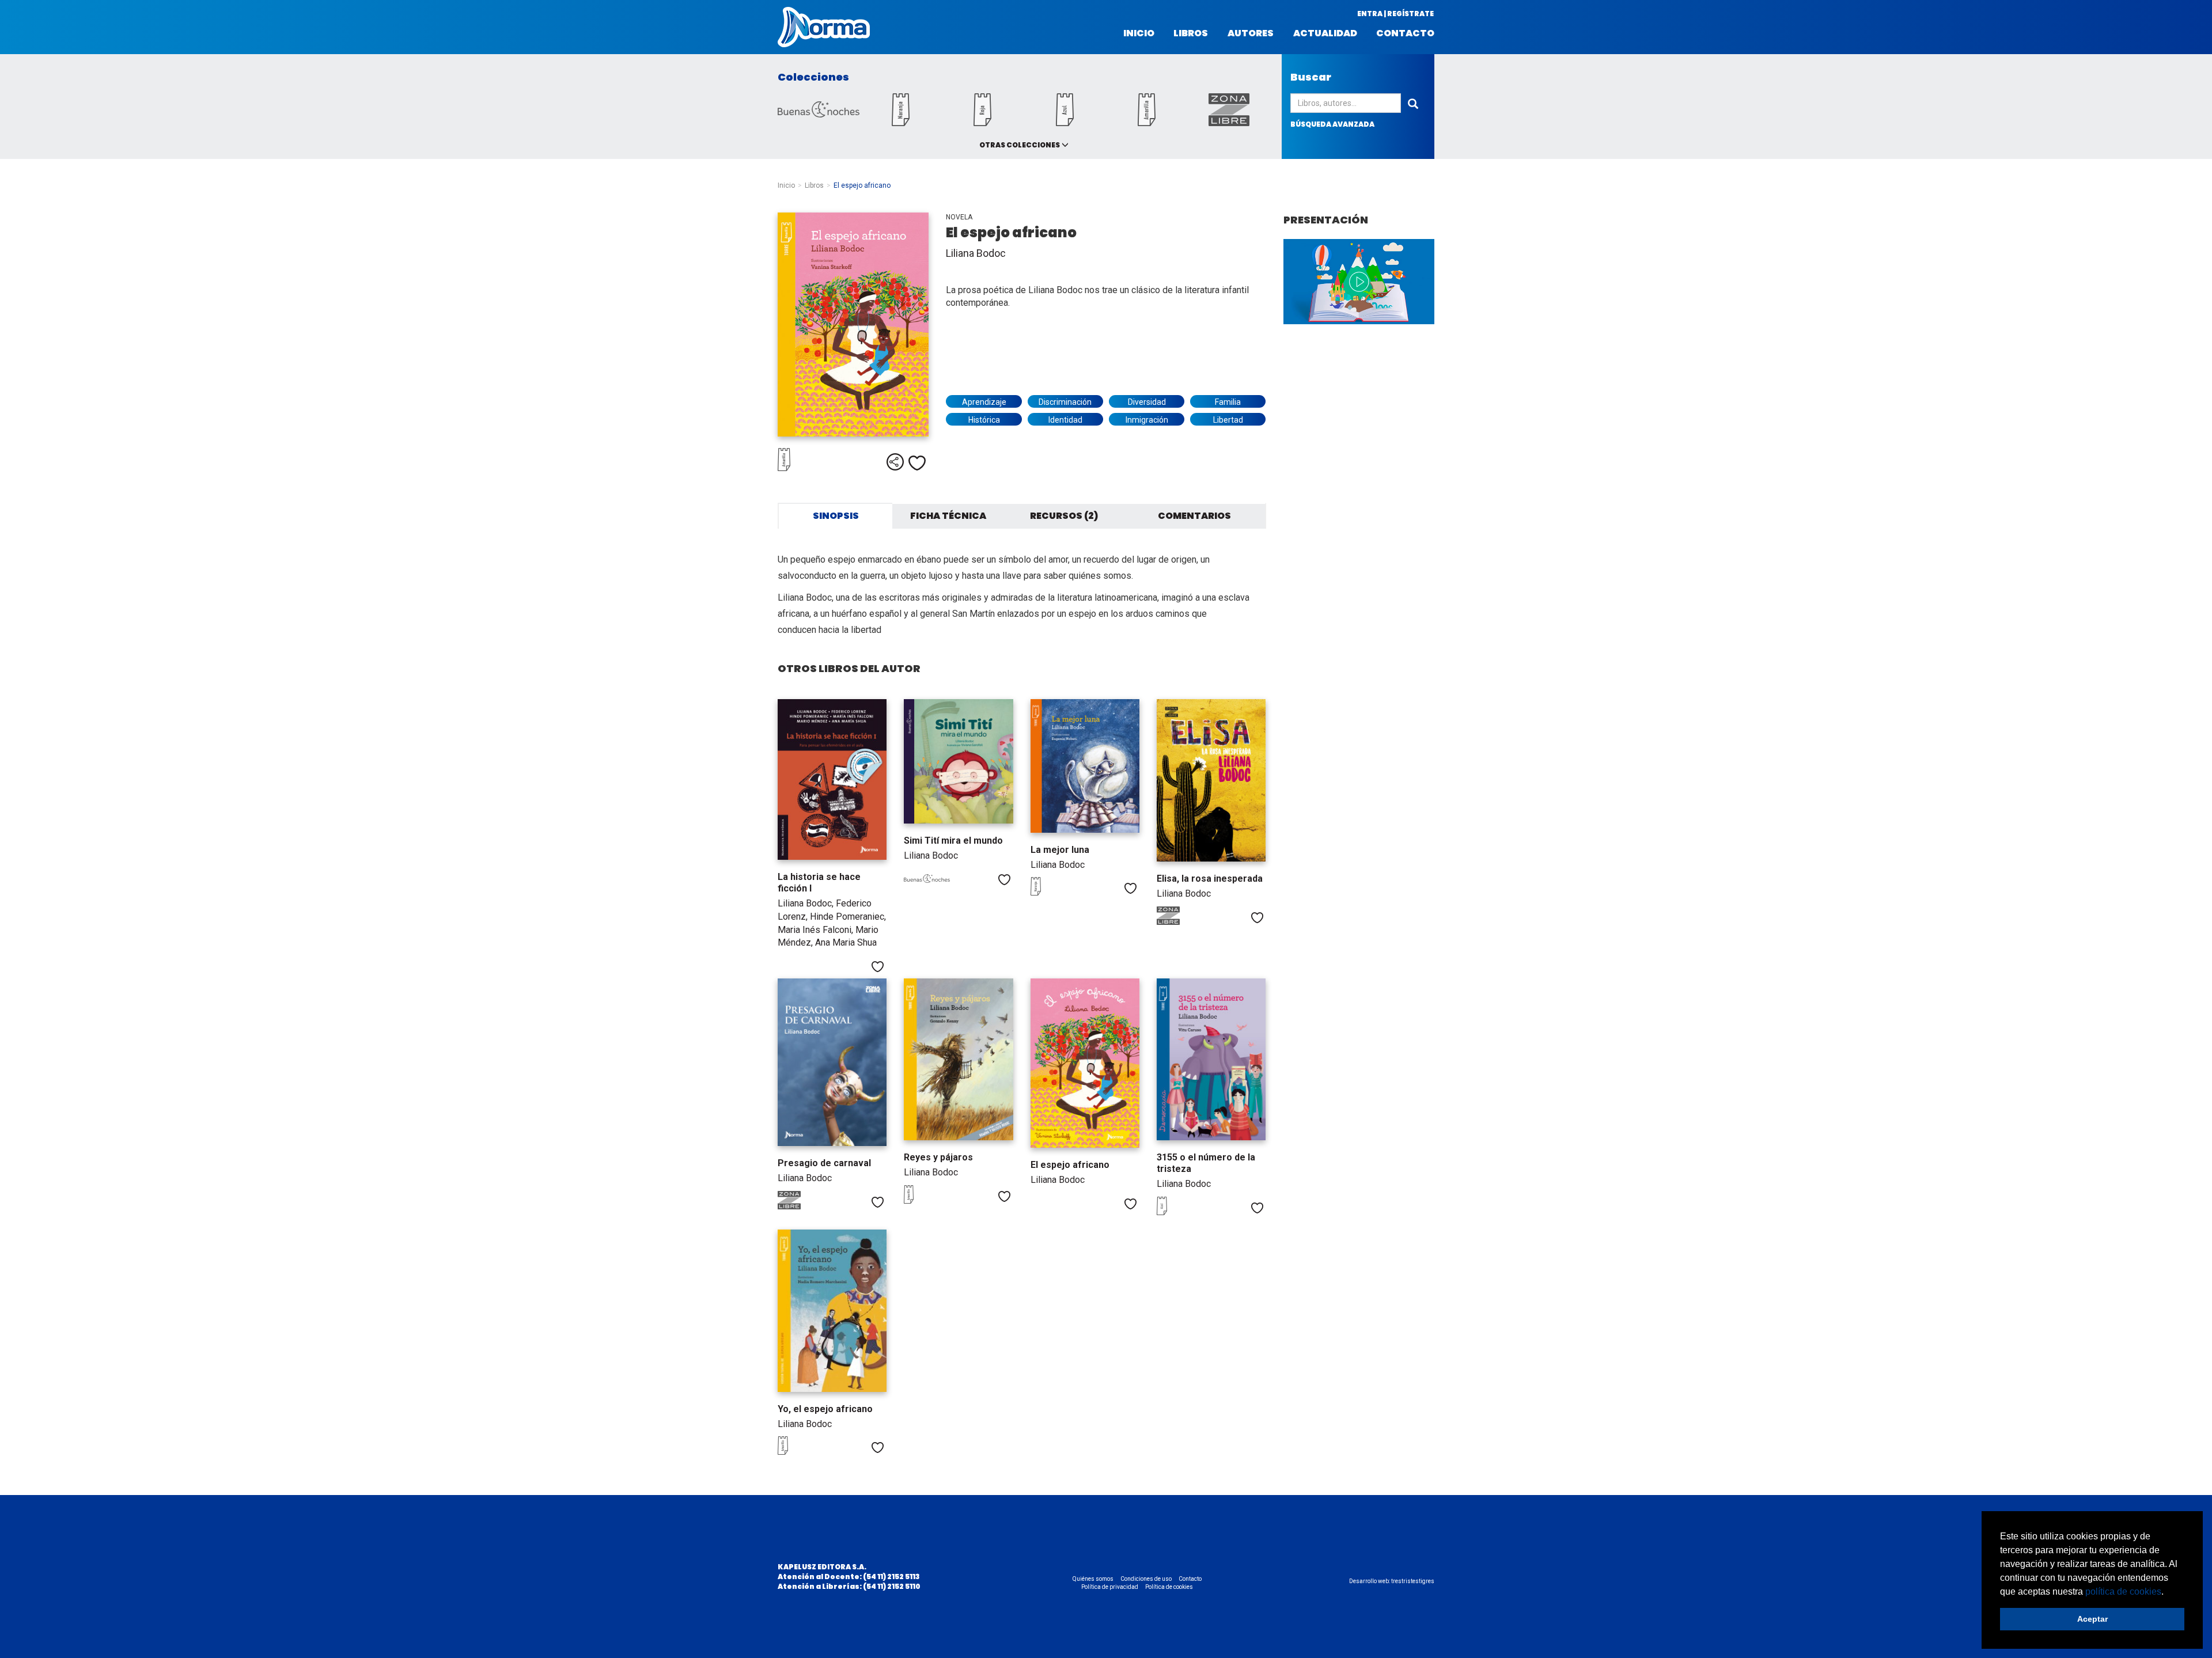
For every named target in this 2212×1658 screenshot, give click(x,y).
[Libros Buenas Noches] (819, 114)
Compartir (895, 462)
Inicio (1139, 33)
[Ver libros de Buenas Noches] (927, 881)
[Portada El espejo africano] (853, 325)
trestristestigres (1413, 1581)
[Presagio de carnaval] (832, 1062)
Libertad (1228, 420)
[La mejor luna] (1085, 766)
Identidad (1065, 420)
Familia (1228, 402)
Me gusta (917, 463)
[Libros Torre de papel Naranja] (900, 123)
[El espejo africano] (1085, 1063)
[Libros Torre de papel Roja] (983, 123)
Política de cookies (1169, 1587)
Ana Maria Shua (846, 942)
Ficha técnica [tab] (948, 516)
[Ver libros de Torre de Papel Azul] (1180, 1212)
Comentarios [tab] (1194, 516)
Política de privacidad (1110, 1587)
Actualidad (1325, 33)
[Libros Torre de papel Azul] (1065, 123)
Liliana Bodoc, (807, 903)
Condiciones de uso (1146, 1579)
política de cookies (2123, 1591)
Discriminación (1065, 402)
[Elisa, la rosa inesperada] (1211, 780)
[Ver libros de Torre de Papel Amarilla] (806, 468)
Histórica (984, 420)
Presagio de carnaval (824, 1163)
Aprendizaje (984, 402)
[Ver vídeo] (1359, 282)
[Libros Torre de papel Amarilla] (1147, 123)
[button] (2168, 1592)
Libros (1191, 33)
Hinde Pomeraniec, (848, 917)
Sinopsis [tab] (836, 516)
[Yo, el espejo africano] (832, 1310)
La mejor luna (1060, 850)
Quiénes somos (1093, 1579)
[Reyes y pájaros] (958, 1059)
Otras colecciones (1020, 145)
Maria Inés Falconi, (817, 930)
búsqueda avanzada (1332, 124)
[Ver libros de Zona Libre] (1180, 922)
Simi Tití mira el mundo (953, 841)
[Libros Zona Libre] (1229, 123)
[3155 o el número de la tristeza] (1211, 1059)
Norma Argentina (824, 27)
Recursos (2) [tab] (1064, 516)
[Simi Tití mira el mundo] (958, 762)
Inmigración (1147, 420)
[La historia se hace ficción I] (832, 779)
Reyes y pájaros (938, 1157)
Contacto (1405, 33)
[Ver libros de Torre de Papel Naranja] (1054, 893)
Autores (1251, 33)
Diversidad (1147, 402)
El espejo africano (1070, 1165)
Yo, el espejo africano (825, 1409)
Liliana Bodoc (976, 253)
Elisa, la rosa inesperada (1210, 879)
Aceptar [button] (2092, 1619)
